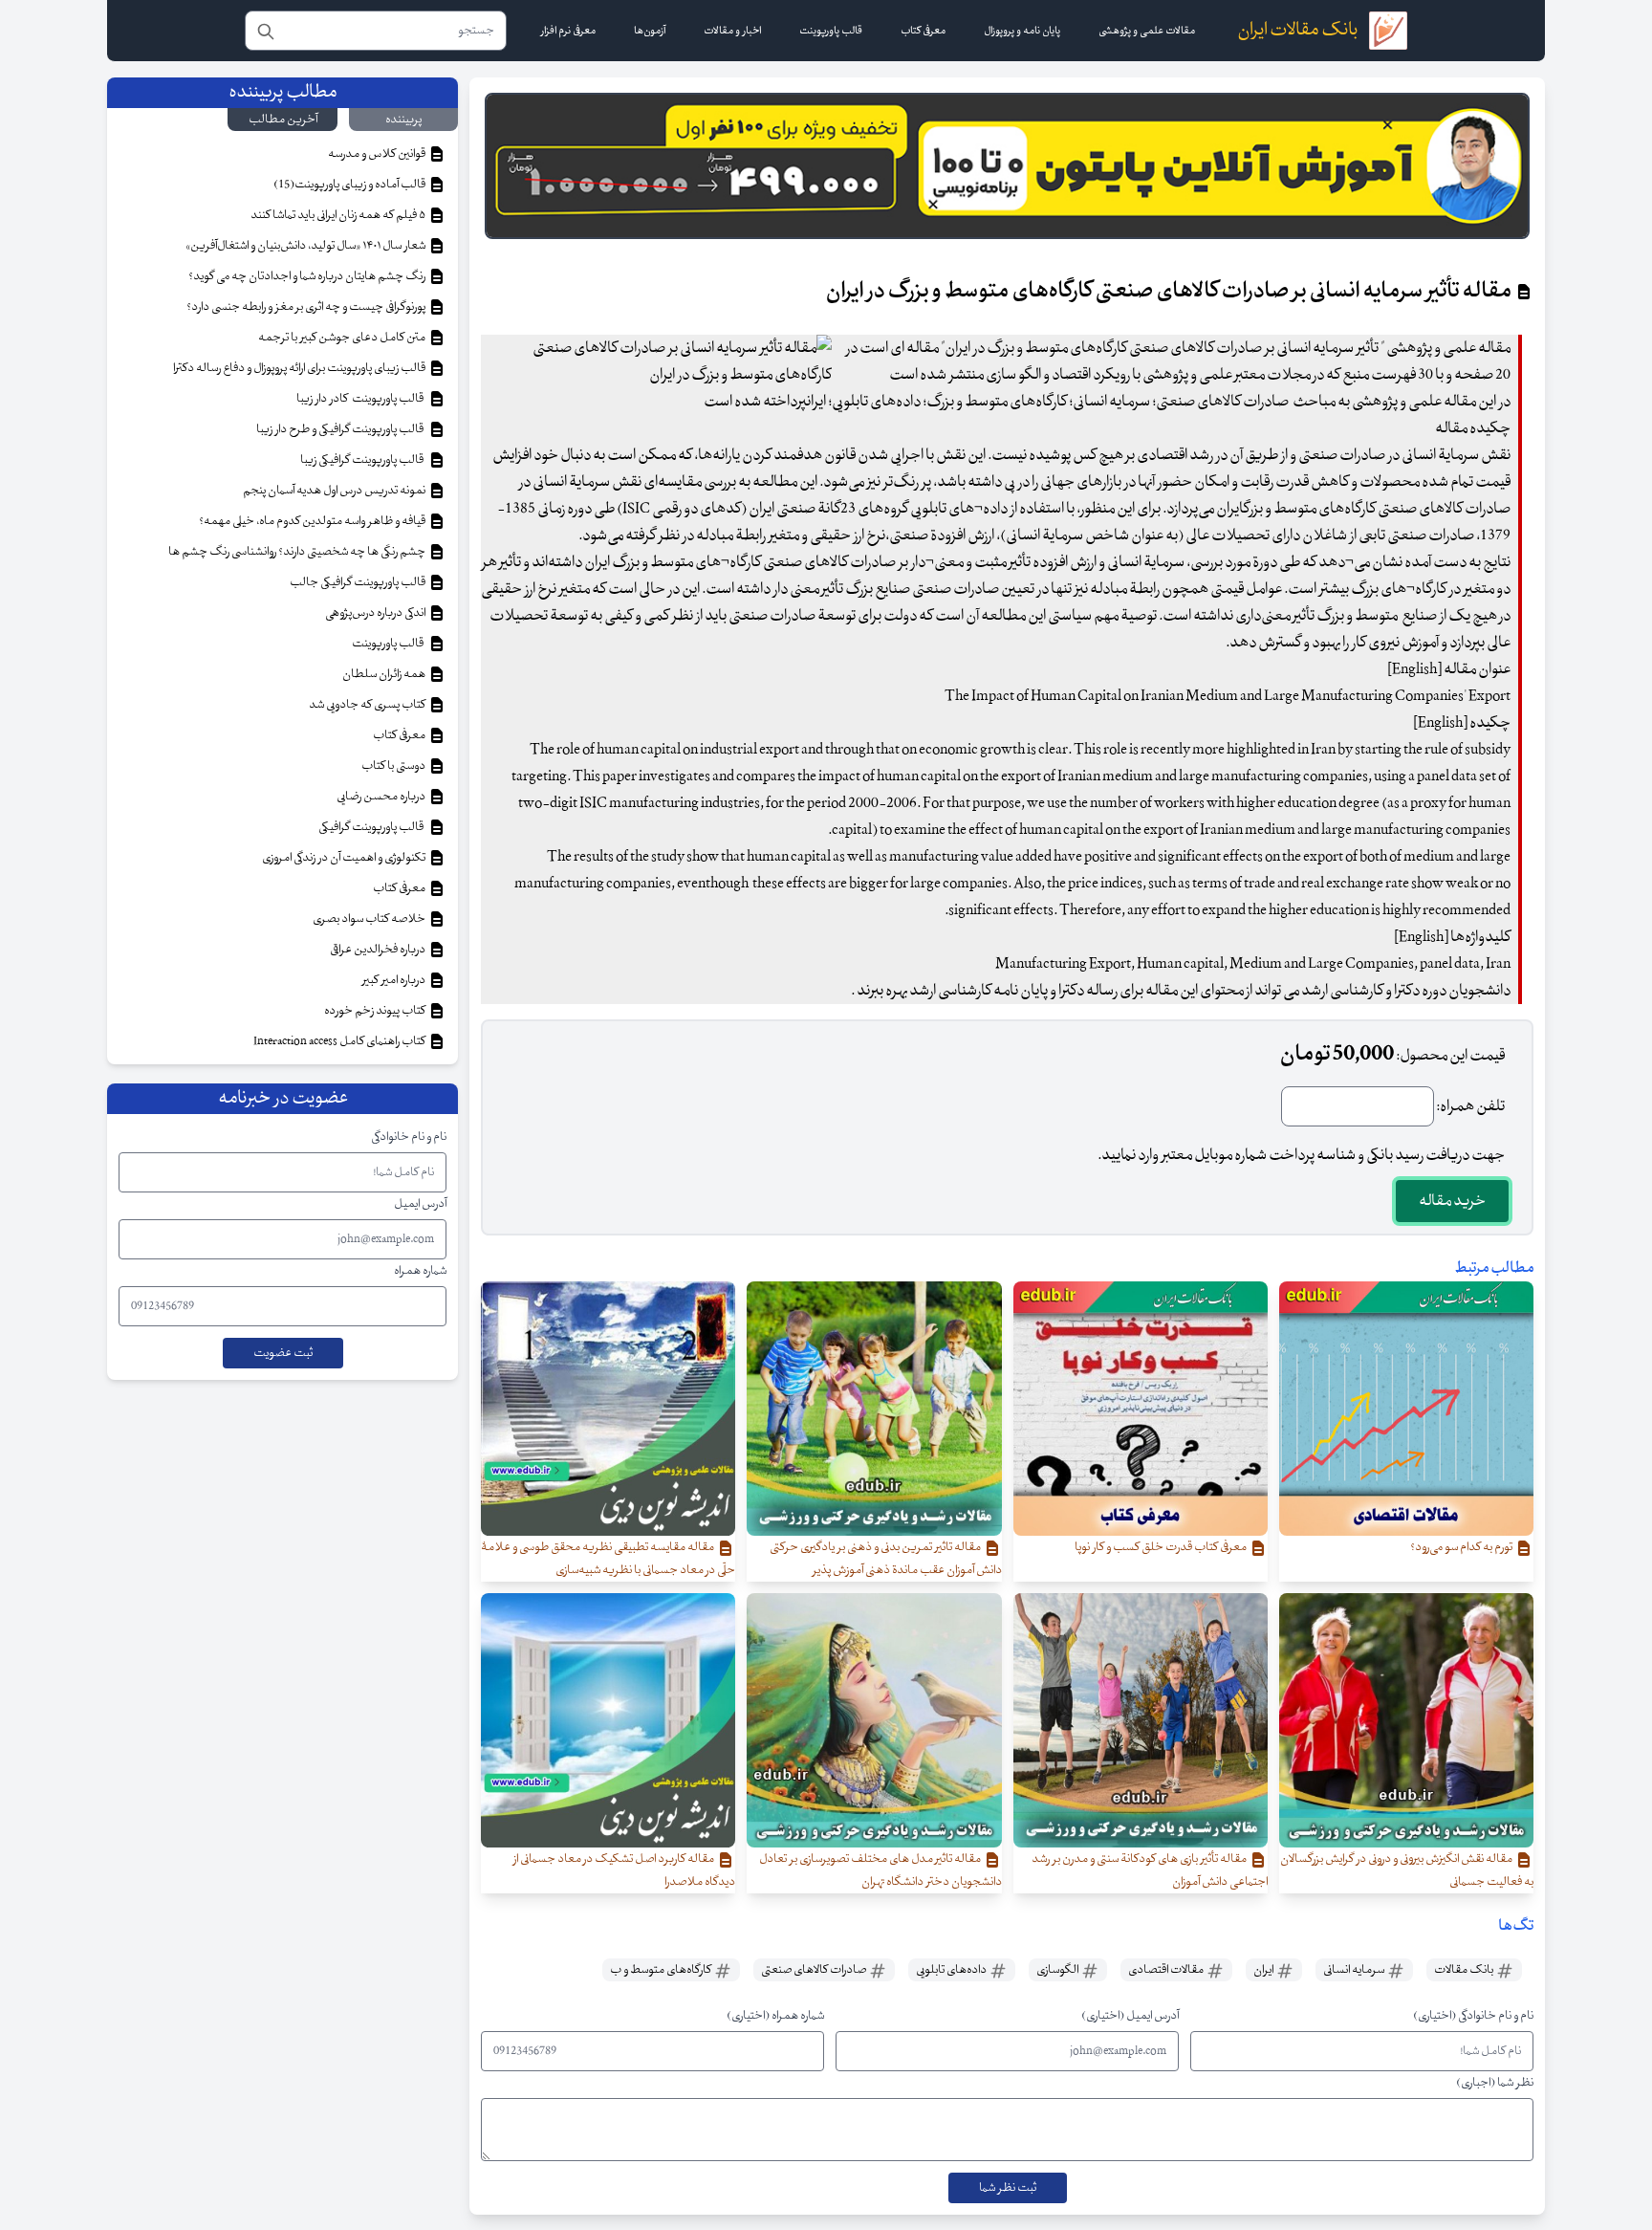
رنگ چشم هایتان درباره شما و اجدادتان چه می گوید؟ (308, 276)
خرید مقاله (1452, 1201)
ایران (1264, 1970)
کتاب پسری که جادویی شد (368, 705)
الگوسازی (1058, 1970)
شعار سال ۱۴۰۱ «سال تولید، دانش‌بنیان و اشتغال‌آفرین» (306, 246)
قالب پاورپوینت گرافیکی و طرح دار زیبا (342, 429)
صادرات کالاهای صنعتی (815, 1970)
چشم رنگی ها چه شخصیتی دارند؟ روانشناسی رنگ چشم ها (298, 552)
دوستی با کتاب (394, 766)
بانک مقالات (1465, 1970)
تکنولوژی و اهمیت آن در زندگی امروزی (345, 858)
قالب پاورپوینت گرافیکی (373, 827)
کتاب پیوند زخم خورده (376, 1011)
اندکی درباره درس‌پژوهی (376, 613)
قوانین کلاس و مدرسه (378, 154)
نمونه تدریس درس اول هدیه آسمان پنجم (335, 491)
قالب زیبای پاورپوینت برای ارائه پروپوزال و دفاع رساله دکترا (300, 368)
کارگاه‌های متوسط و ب (662, 1970)
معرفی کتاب (400, 735)
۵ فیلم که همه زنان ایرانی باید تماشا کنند (339, 215)
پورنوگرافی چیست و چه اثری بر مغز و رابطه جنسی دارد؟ (307, 307)
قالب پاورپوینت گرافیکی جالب (359, 582)
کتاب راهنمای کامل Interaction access (340, 1041)
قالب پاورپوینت (389, 644)
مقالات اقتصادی (1167, 1970)
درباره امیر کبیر (395, 980)
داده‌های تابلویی (952, 1970)
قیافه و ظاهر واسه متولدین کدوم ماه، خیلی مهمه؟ (313, 521)
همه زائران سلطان (385, 674)
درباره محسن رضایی (382, 797)
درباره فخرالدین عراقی (379, 950)
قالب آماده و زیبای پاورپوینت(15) (350, 185)
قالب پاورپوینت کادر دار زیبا (362, 399)
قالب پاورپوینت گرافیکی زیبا (364, 460)
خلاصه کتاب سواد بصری (370, 919)
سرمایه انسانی (1355, 1970)
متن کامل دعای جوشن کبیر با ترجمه (343, 338)
